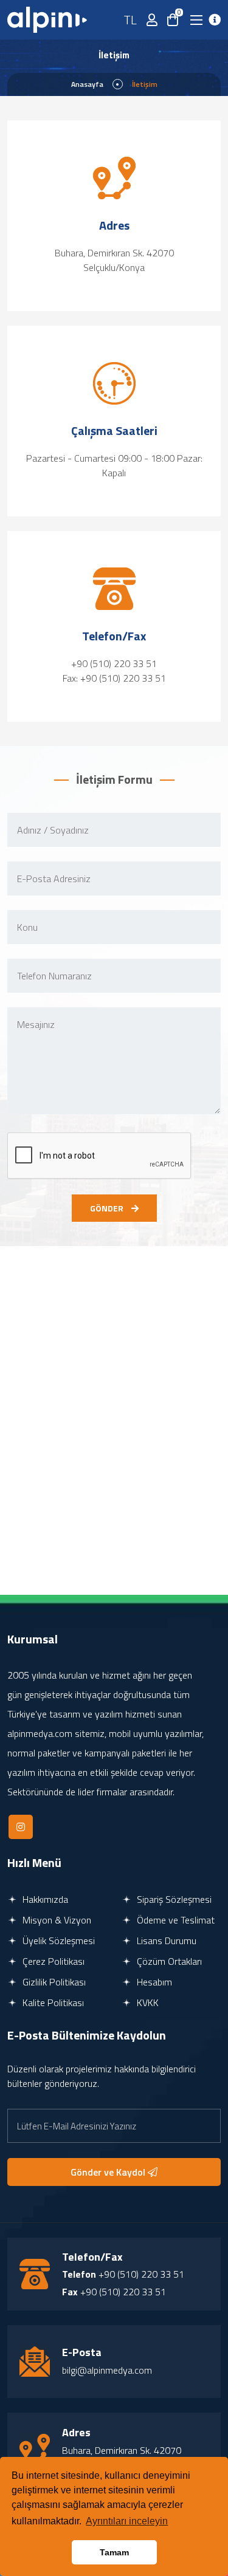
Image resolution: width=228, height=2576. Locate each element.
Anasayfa (87, 84)
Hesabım (153, 1982)
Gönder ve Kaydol (109, 2172)
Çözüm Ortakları (168, 1961)
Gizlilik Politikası (53, 1982)
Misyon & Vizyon (56, 1920)
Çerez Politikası (52, 1961)
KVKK (147, 2002)
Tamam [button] (114, 2552)
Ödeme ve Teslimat (174, 1920)
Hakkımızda (44, 1899)
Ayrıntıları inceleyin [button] (127, 2521)
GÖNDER (108, 1208)
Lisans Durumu (165, 1941)
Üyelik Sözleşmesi (57, 1941)
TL (130, 20)
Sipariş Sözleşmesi (173, 1899)
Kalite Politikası (52, 2002)
